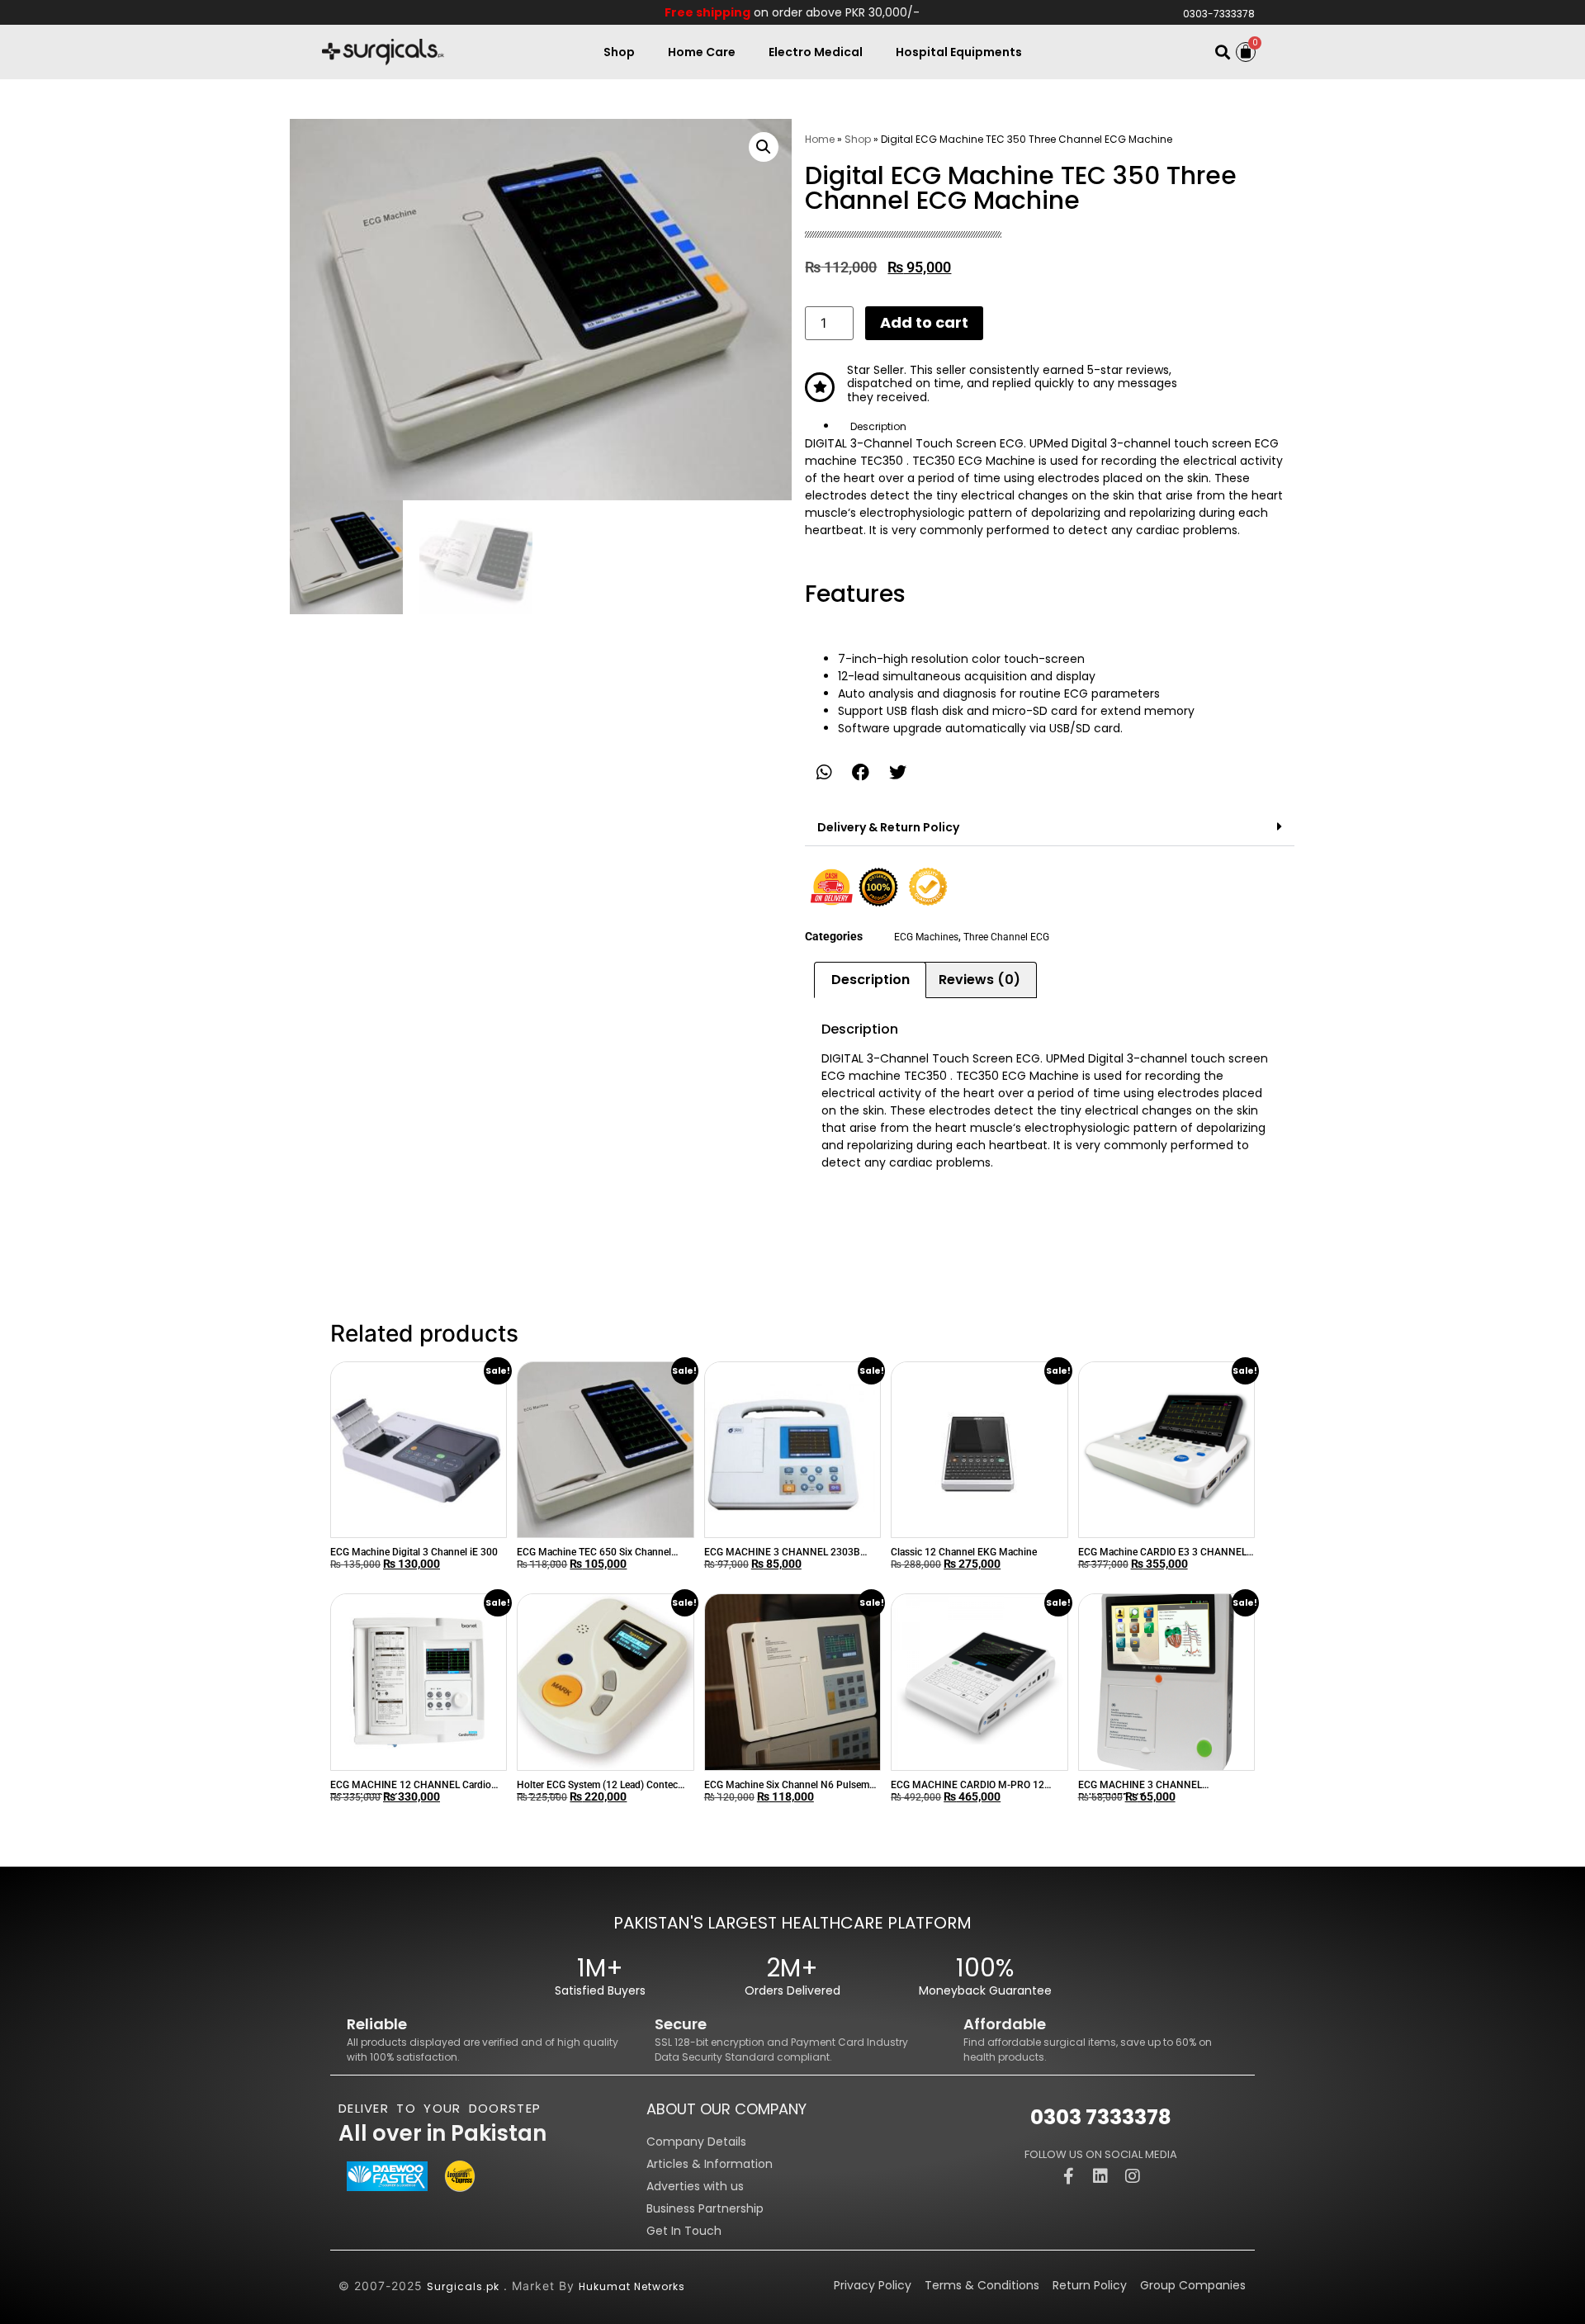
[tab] (1066, 426)
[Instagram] (1133, 2176)
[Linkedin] (1100, 2176)
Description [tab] (871, 980)
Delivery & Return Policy (888, 827)
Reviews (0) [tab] (979, 980)
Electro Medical (816, 52)
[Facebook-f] (1068, 2176)
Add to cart (924, 322)
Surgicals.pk (463, 2286)
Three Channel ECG (1006, 937)
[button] (1222, 52)
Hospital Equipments (959, 52)
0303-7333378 (1219, 14)
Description (878, 426)
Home (820, 139)
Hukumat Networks (632, 2286)
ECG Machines (926, 937)
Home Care (702, 52)
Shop (619, 52)
